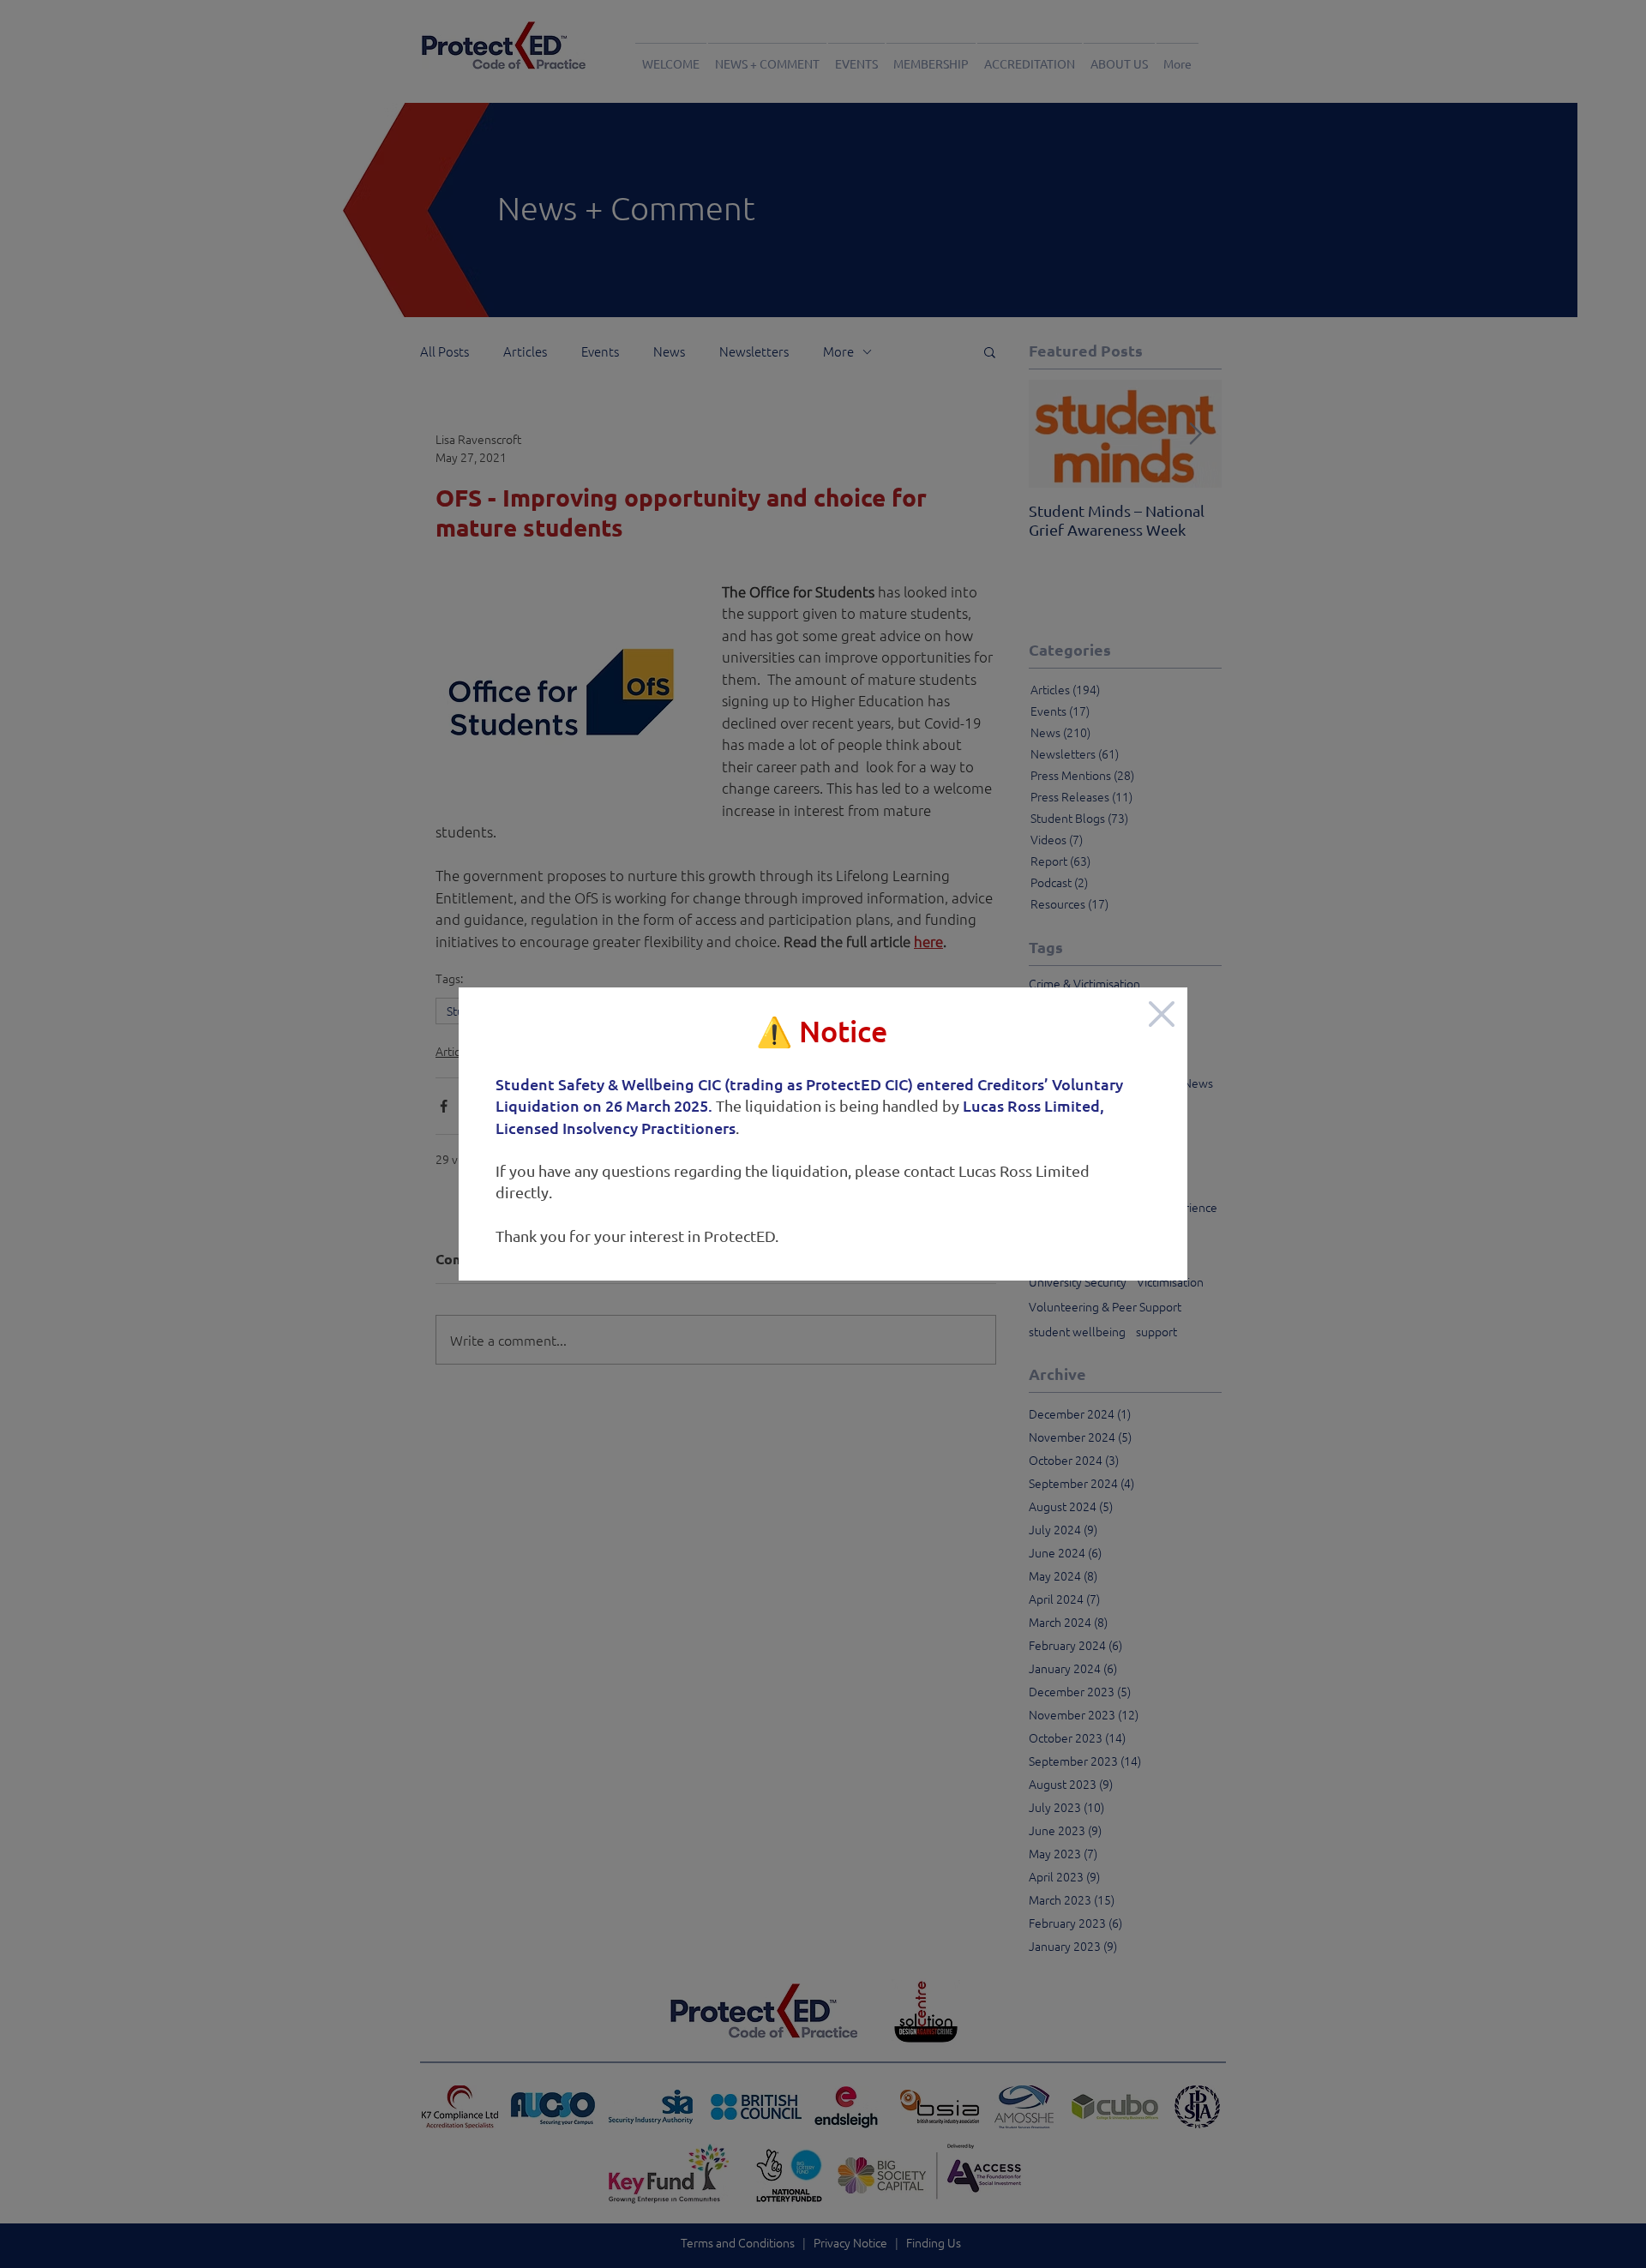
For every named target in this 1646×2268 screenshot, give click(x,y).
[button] (1162, 1014)
